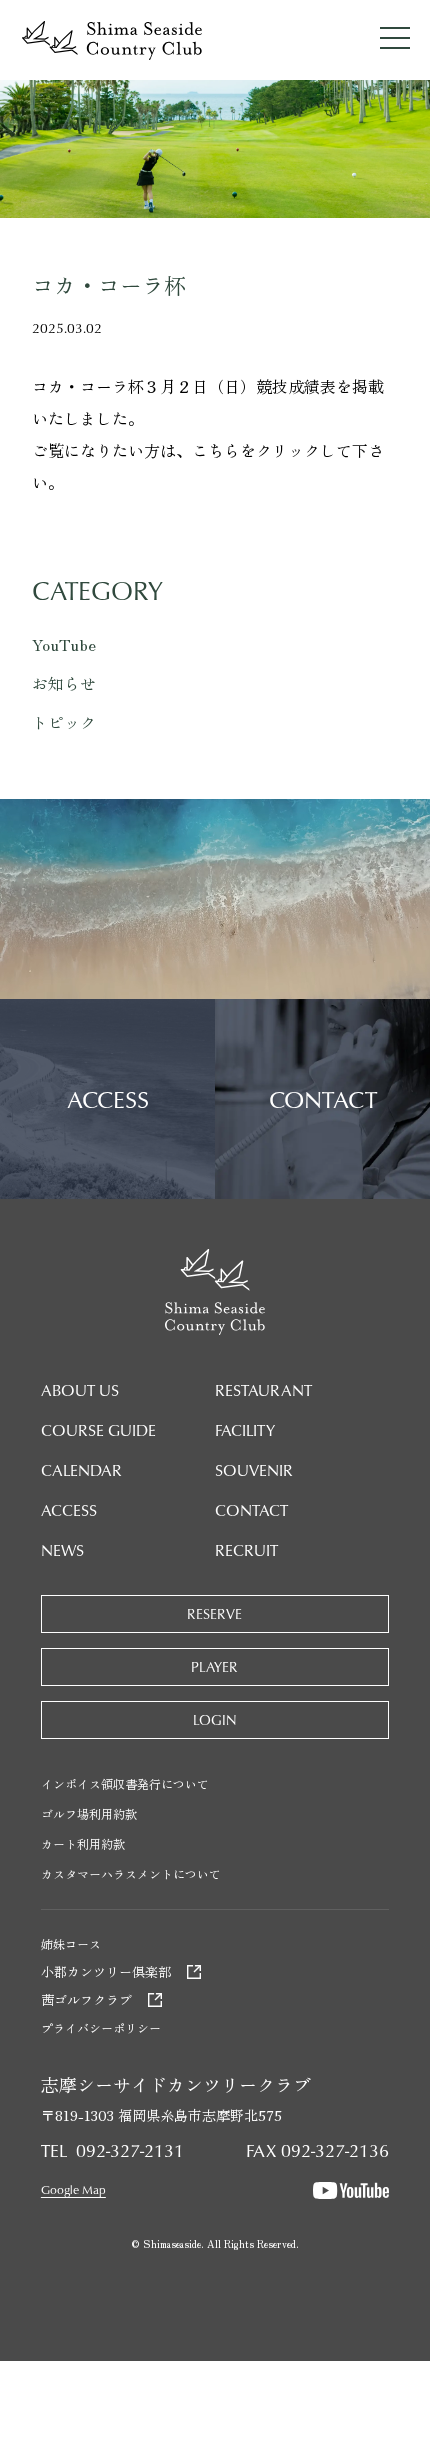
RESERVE (214, 1613)
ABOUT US (80, 1390)
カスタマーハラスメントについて (131, 1873)
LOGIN (215, 1719)
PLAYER (214, 1666)
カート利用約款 (83, 1843)
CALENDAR (81, 1470)
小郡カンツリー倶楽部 (106, 1971)
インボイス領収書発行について (125, 1783)
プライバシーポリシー (101, 2027)
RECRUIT (246, 1550)
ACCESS (69, 1510)
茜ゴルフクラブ (86, 1999)
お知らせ (64, 683)
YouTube (64, 644)
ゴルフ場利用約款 (89, 1813)
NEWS (62, 1550)
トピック (64, 722)
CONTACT (251, 1510)
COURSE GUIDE (98, 1430)
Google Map (73, 2189)
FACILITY (245, 1430)
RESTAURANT (263, 1390)
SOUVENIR (254, 1470)
